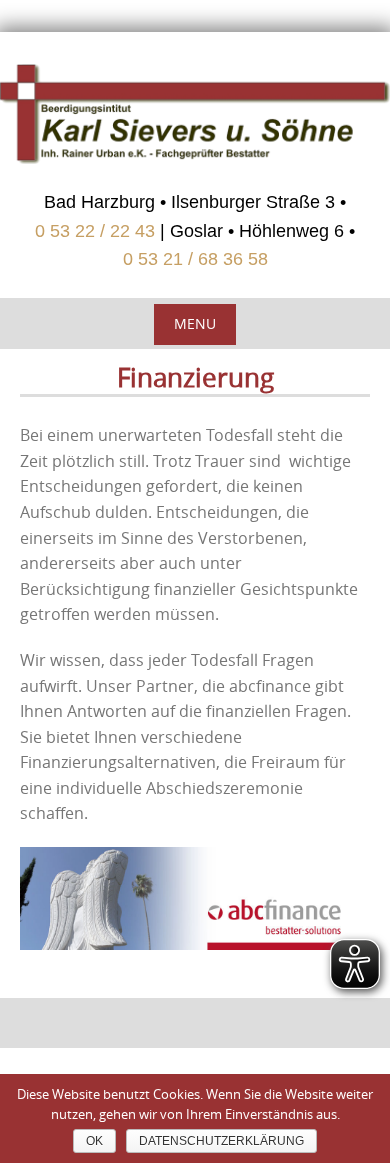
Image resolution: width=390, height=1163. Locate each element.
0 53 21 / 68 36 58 (195, 259)
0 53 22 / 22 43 (95, 231)
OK (94, 1141)
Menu (195, 323)
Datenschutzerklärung (221, 1141)
